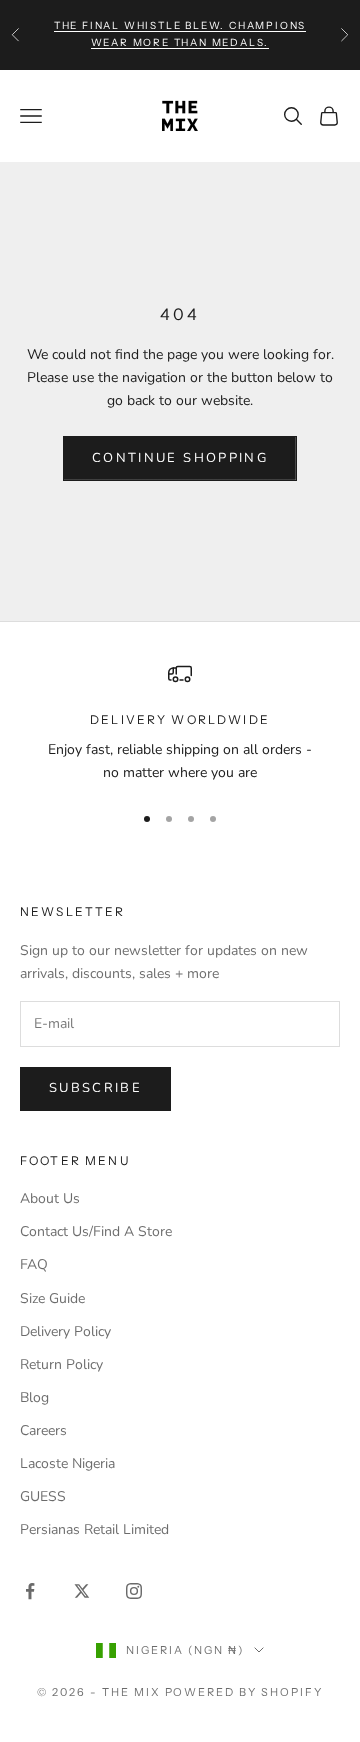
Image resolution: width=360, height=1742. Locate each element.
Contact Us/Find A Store (96, 1231)
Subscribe (95, 1088)
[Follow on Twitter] (82, 1591)
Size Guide (52, 1298)
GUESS (43, 1496)
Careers (43, 1430)
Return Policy (61, 1364)
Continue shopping (180, 458)
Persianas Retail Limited (94, 1529)
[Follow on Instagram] (134, 1591)
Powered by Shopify (244, 1692)
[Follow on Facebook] (30, 1591)
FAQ (34, 1264)
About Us (50, 1198)
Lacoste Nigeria (67, 1463)
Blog (34, 1397)
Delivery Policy (65, 1331)
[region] (180, 723)
